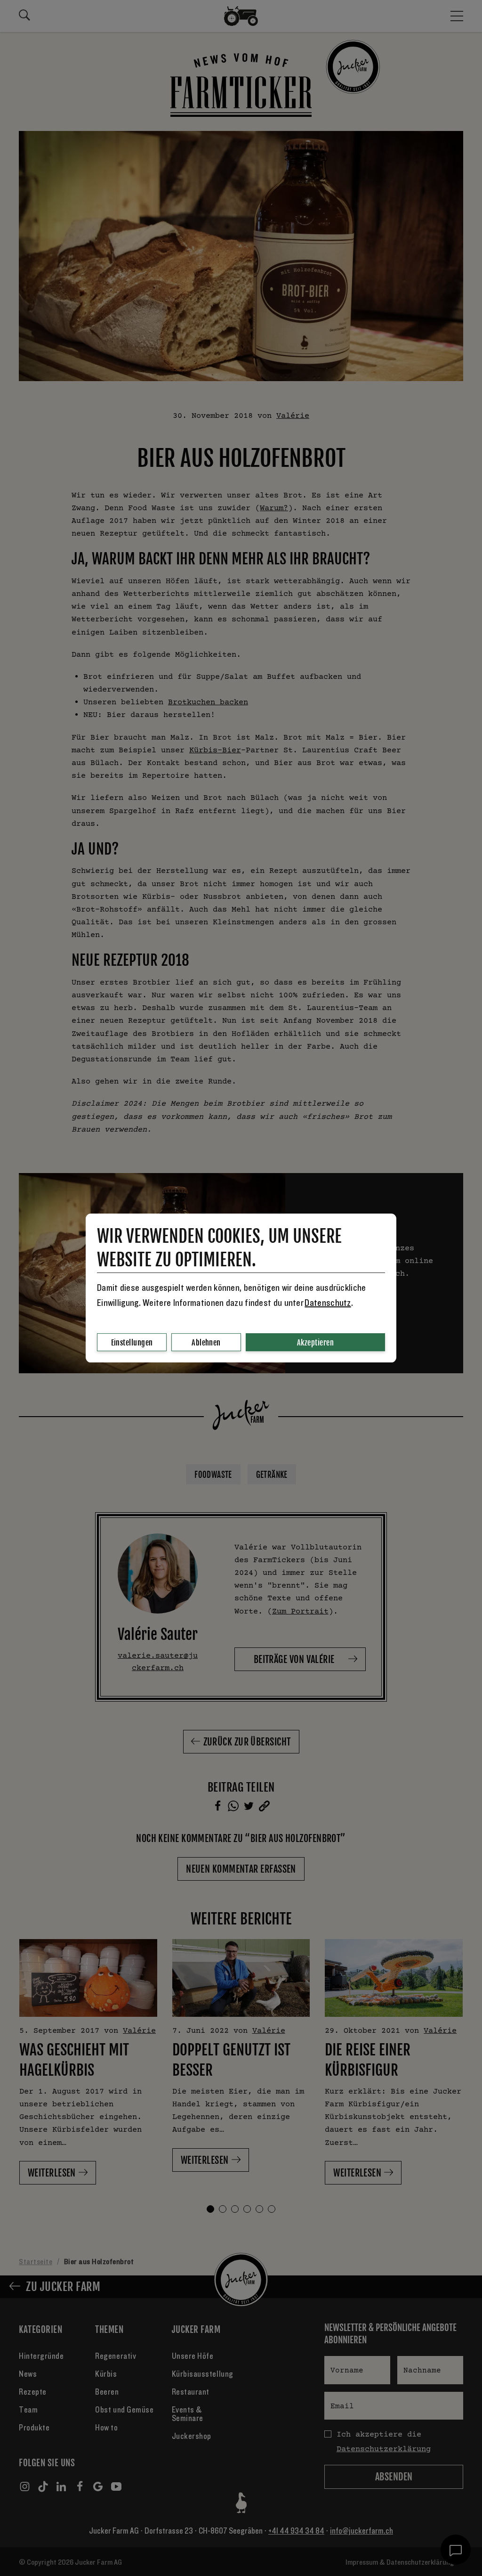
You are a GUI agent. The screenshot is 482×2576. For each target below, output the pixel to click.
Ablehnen (206, 1343)
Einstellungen (132, 1343)
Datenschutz (328, 1303)
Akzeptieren (315, 1343)
